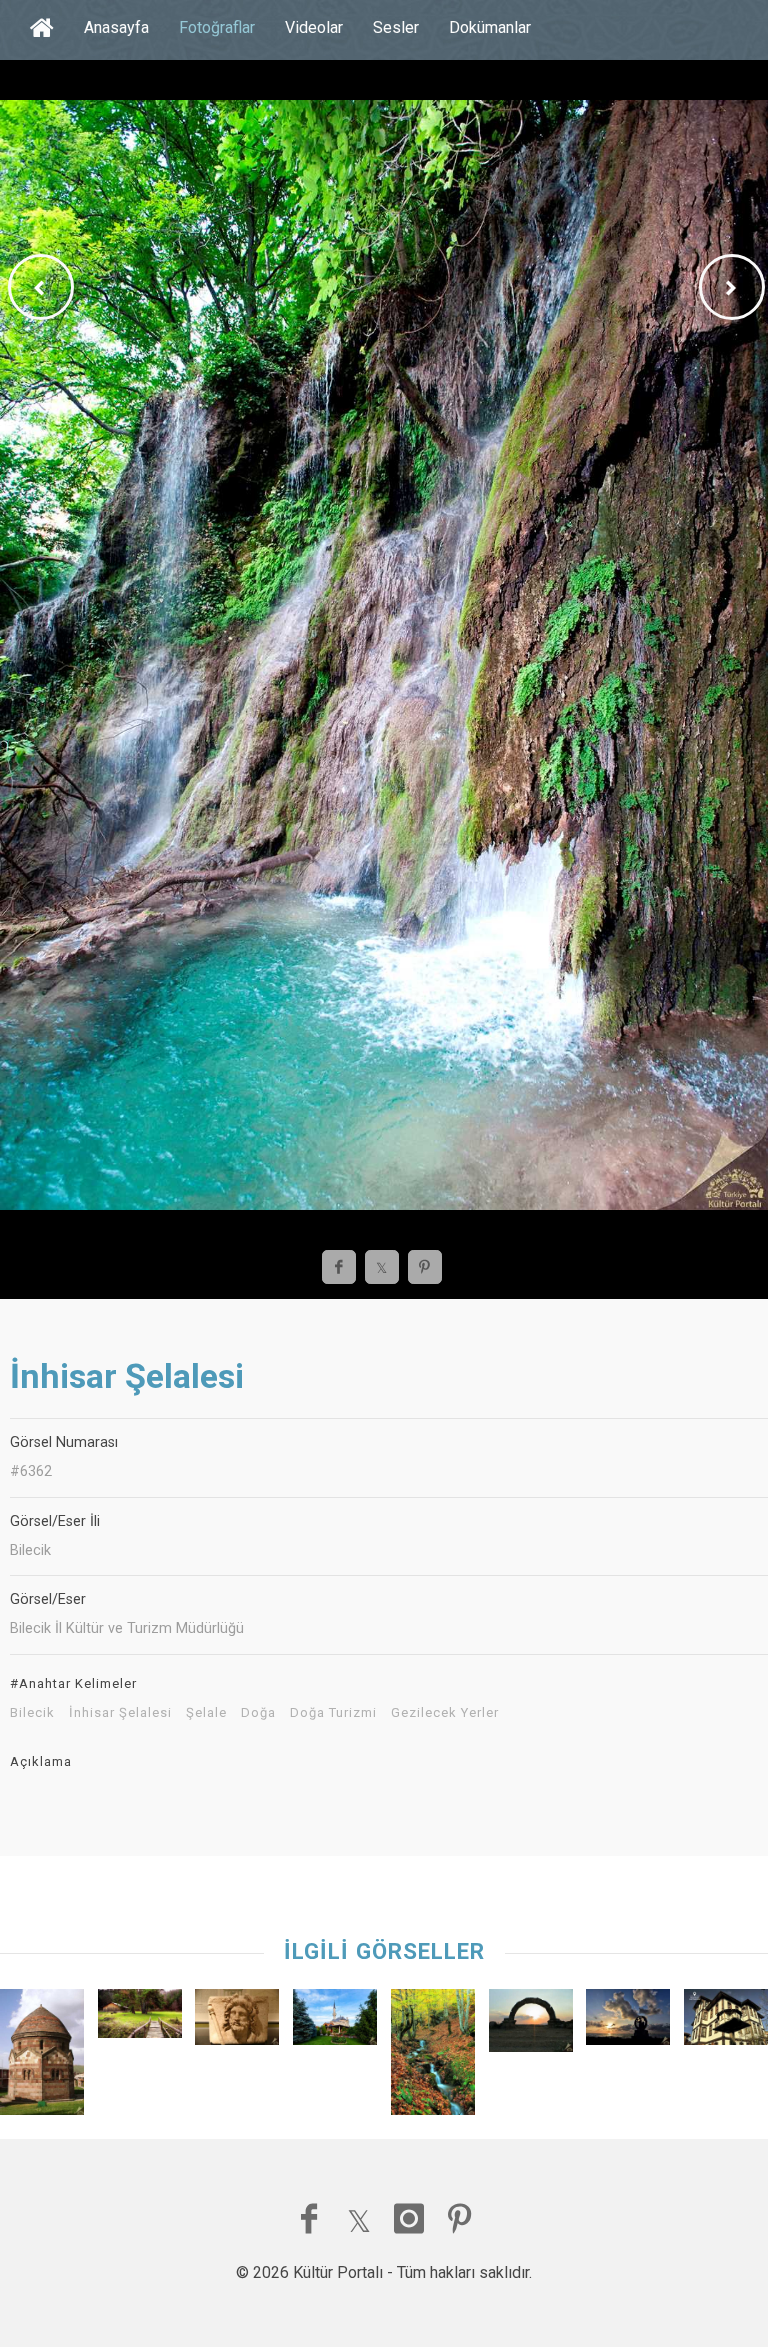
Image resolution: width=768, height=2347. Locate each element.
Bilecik (32, 1713)
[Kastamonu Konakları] (726, 2022)
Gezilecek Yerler (445, 1713)
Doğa (258, 1713)
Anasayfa (116, 27)
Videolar (314, 27)
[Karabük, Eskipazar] (433, 2057)
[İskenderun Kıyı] (628, 2022)
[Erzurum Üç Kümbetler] (42, 2056)
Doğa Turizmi (333, 1713)
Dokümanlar (490, 27)
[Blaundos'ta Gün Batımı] (531, 2025)
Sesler (396, 27)
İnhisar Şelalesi (120, 1713)
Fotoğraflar (217, 27)
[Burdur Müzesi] (237, 2022)
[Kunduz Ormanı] (140, 2018)
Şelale (206, 1713)
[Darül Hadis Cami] (335, 2022)
